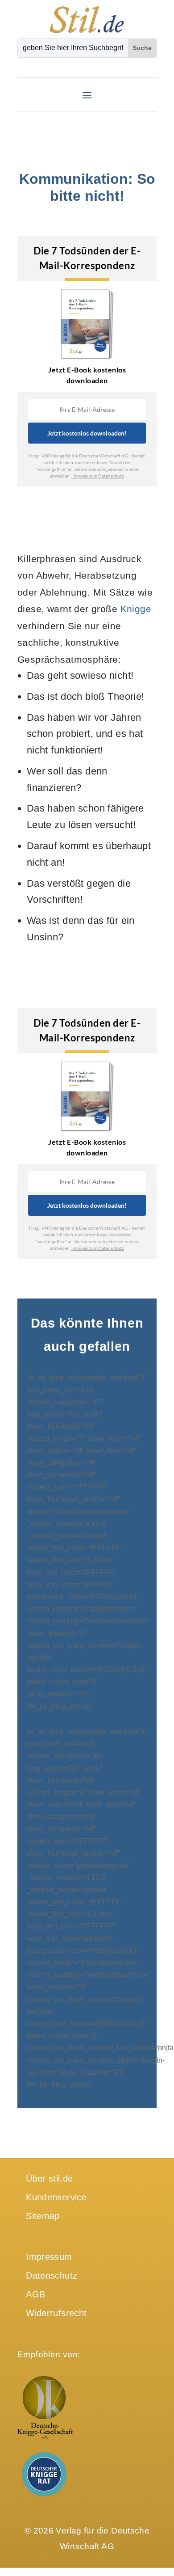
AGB (35, 2294)
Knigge (136, 609)
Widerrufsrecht (56, 2313)
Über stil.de (50, 2178)
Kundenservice (56, 2197)
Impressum (49, 2257)
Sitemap (43, 2216)
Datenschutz (52, 2276)
